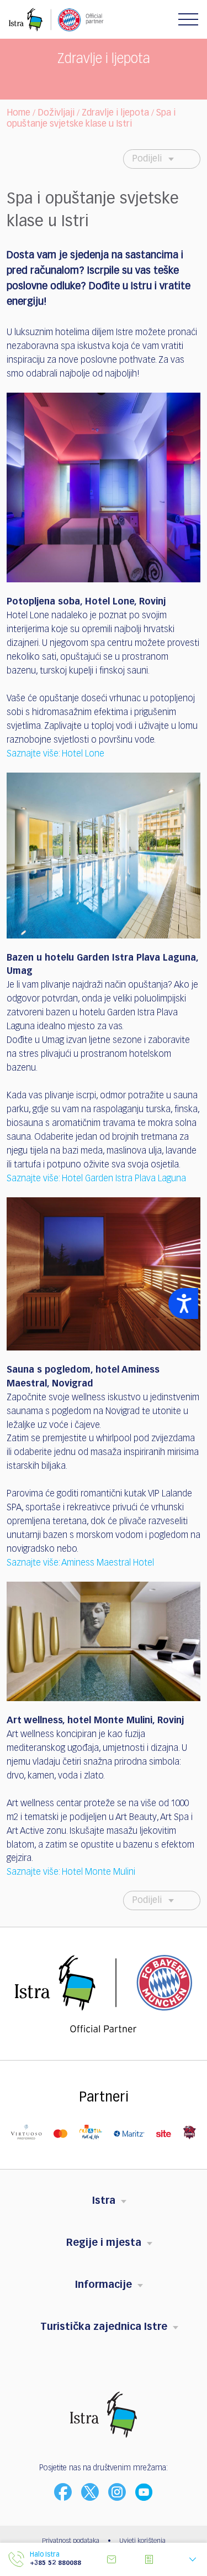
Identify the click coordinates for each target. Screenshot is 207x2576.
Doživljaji (56, 113)
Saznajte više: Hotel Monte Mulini (71, 1873)
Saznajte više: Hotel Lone (55, 754)
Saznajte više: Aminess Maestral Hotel (80, 1563)
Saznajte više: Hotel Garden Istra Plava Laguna (96, 1179)
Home (18, 113)
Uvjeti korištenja (142, 2541)
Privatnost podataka (71, 2541)
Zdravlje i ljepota (115, 113)
